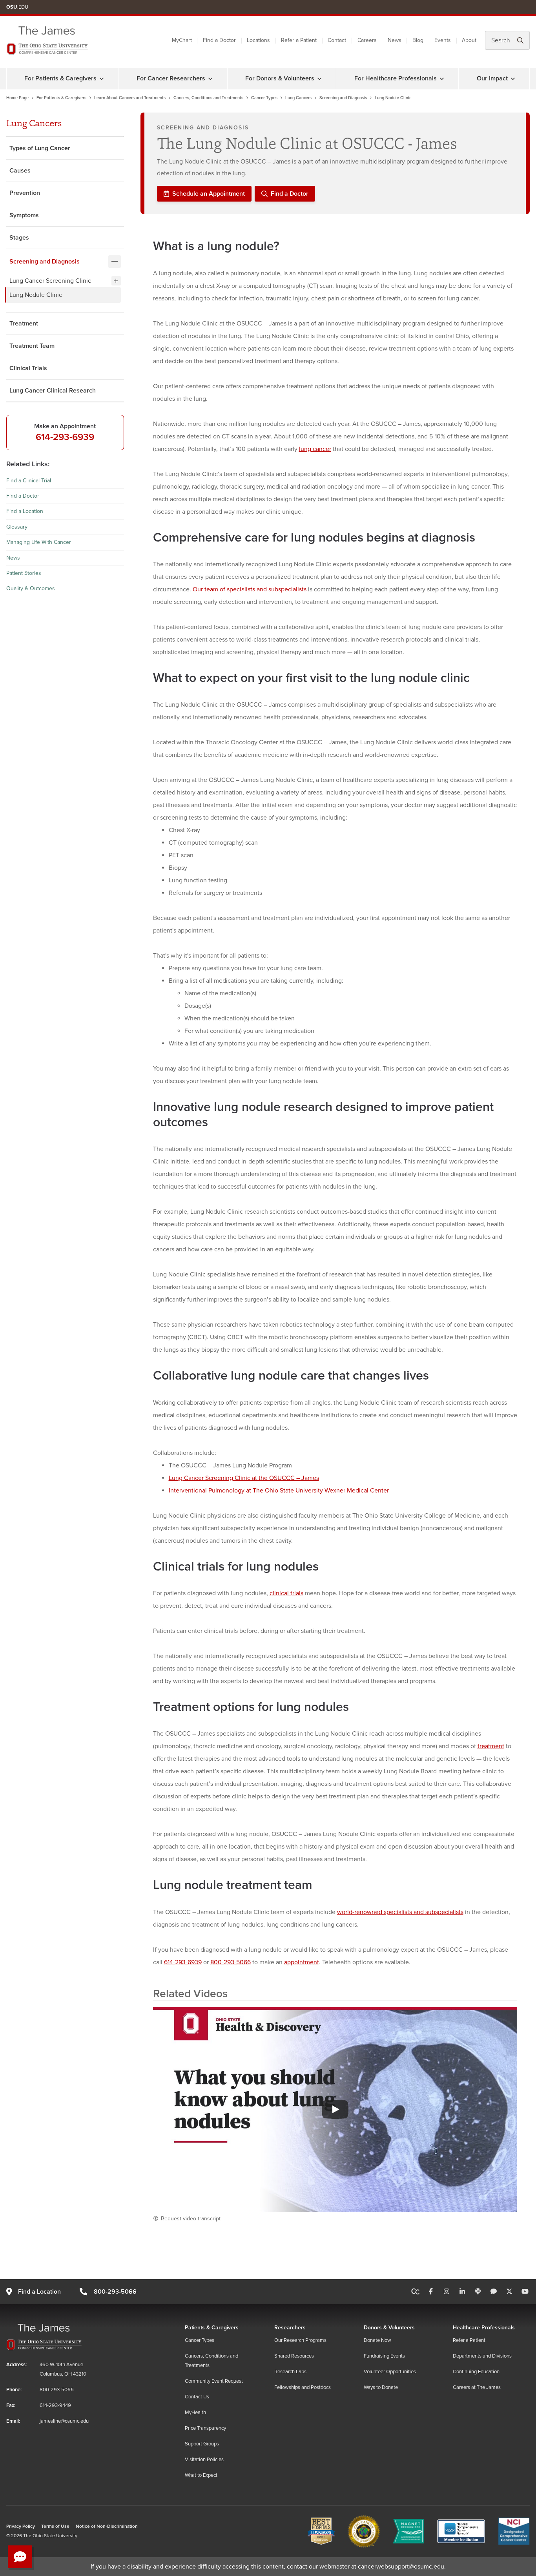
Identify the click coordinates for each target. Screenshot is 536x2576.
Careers (367, 40)
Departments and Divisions (482, 2356)
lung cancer (315, 449)
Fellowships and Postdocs (303, 2387)
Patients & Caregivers (212, 2328)
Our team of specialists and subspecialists (250, 589)
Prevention (25, 193)
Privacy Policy (21, 2526)
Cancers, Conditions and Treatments (208, 98)
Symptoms (24, 215)
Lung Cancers (298, 98)
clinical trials (286, 1593)
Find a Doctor (219, 40)
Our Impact (492, 78)
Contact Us (197, 2397)
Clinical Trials (28, 368)
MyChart (182, 40)
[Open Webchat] (20, 2557)
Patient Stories (24, 573)
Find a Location (25, 511)
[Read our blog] (494, 2292)
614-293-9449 (55, 2405)
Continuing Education (476, 2372)
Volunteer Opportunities (390, 2372)
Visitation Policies (204, 2460)
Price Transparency (205, 2428)
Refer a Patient (299, 40)
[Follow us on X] (509, 2292)
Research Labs (290, 2372)
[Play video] (335, 2109)
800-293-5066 (231, 1962)
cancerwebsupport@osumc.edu (401, 2567)
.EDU (17, 7)
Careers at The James (477, 2387)
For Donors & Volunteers (280, 78)
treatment (491, 1746)
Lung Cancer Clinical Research (53, 391)
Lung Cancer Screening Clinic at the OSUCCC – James (244, 1478)
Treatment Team (32, 346)
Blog (418, 40)
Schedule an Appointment (209, 194)
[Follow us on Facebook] (431, 2292)
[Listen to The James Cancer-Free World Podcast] (478, 2292)
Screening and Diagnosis (343, 98)
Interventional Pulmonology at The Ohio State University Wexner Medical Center (279, 1491)
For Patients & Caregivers (60, 78)
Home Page (17, 98)
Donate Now (377, 2340)
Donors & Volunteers (389, 2328)
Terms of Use (55, 2526)
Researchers (290, 2328)
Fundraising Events (384, 2356)
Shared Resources (294, 2356)
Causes (20, 171)
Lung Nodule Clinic (36, 295)
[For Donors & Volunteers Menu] (319, 78)
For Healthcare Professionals (396, 78)
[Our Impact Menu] (513, 78)
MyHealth (195, 2412)
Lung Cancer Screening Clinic (50, 281)
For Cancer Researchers (171, 78)
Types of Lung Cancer (40, 148)
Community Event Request (214, 2381)
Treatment (24, 324)
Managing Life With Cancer (39, 542)
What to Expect (201, 2475)
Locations (258, 40)
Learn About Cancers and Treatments (130, 98)
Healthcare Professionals (484, 2328)
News (395, 40)
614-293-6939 (65, 437)
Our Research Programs (300, 2340)
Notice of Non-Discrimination (107, 2526)
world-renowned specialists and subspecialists (400, 1912)
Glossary (17, 527)
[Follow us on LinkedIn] (462, 2292)
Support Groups (202, 2444)
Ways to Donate (381, 2387)
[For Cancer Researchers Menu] (210, 78)
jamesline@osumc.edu (64, 2421)
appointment (302, 1962)
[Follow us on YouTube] (525, 2292)
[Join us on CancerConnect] (415, 2292)
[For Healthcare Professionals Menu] (442, 78)
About (469, 40)
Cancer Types (264, 98)
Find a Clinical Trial (29, 481)
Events (443, 40)
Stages (19, 238)
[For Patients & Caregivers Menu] (102, 78)
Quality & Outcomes (31, 588)
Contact (337, 40)
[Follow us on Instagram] (447, 2292)
